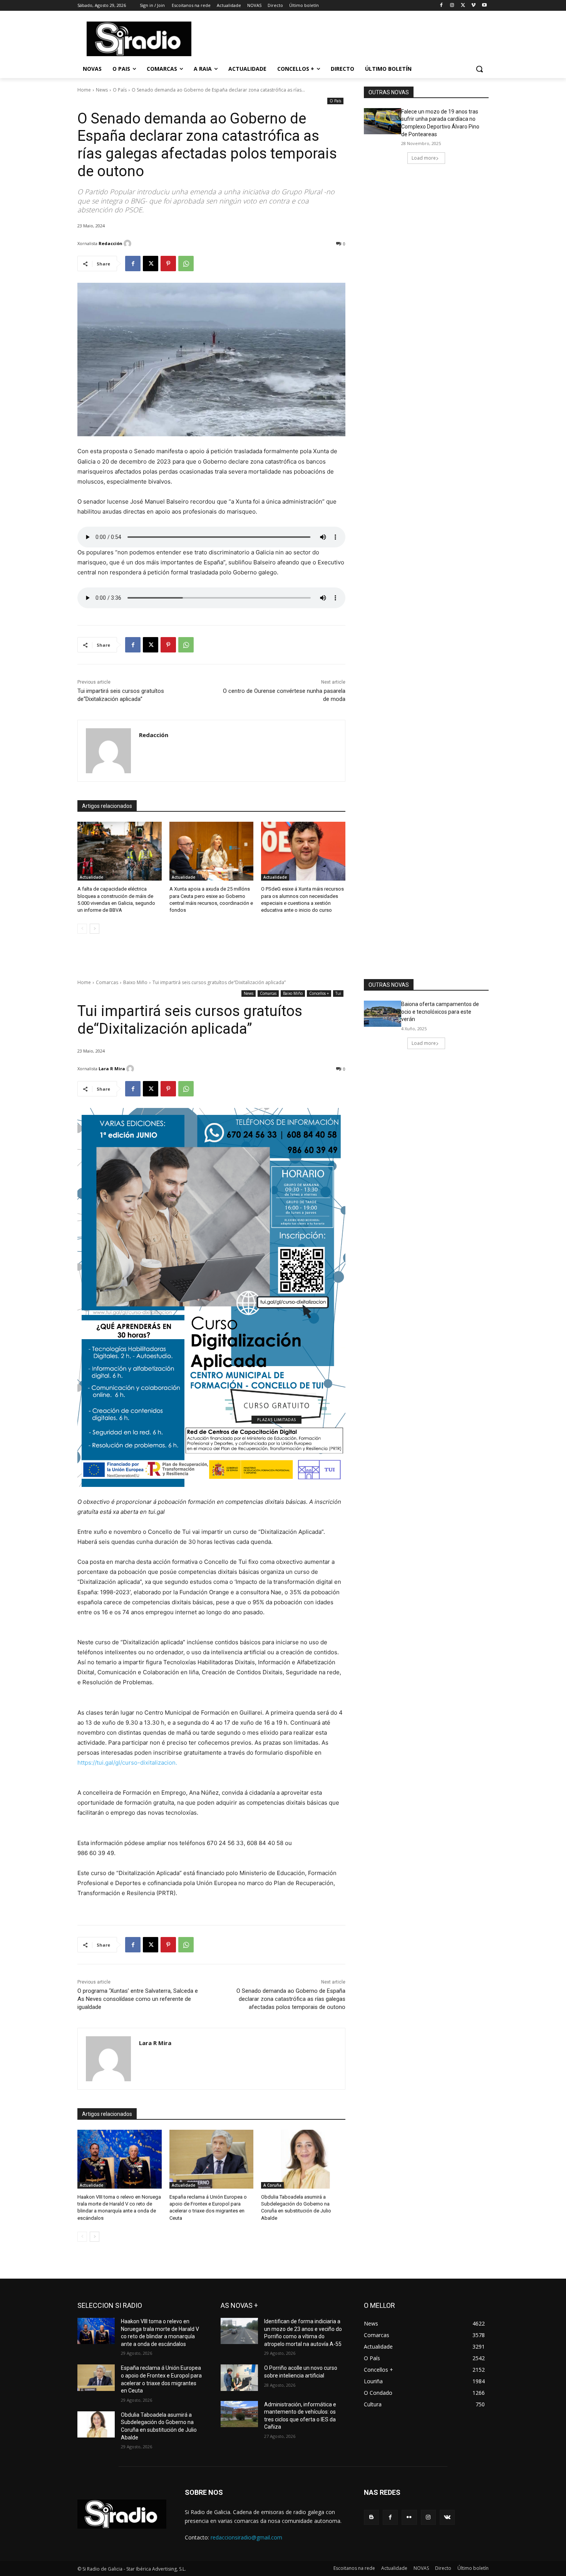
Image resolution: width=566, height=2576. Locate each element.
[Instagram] (452, 6)
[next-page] (95, 929)
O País (120, 90)
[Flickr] (409, 2517)
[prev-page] (82, 929)
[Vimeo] (473, 6)
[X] (463, 6)
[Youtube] (484, 6)
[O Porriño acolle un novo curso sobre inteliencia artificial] (239, 2377)
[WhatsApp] (186, 264)
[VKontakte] (447, 2517)
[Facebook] (441, 6)
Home (84, 90)
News (102, 90)
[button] (479, 69)
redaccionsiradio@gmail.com (246, 2537)
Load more (424, 158)
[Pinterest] (168, 264)
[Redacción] (129, 244)
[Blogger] (371, 2517)
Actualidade (91, 877)
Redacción (111, 243)
